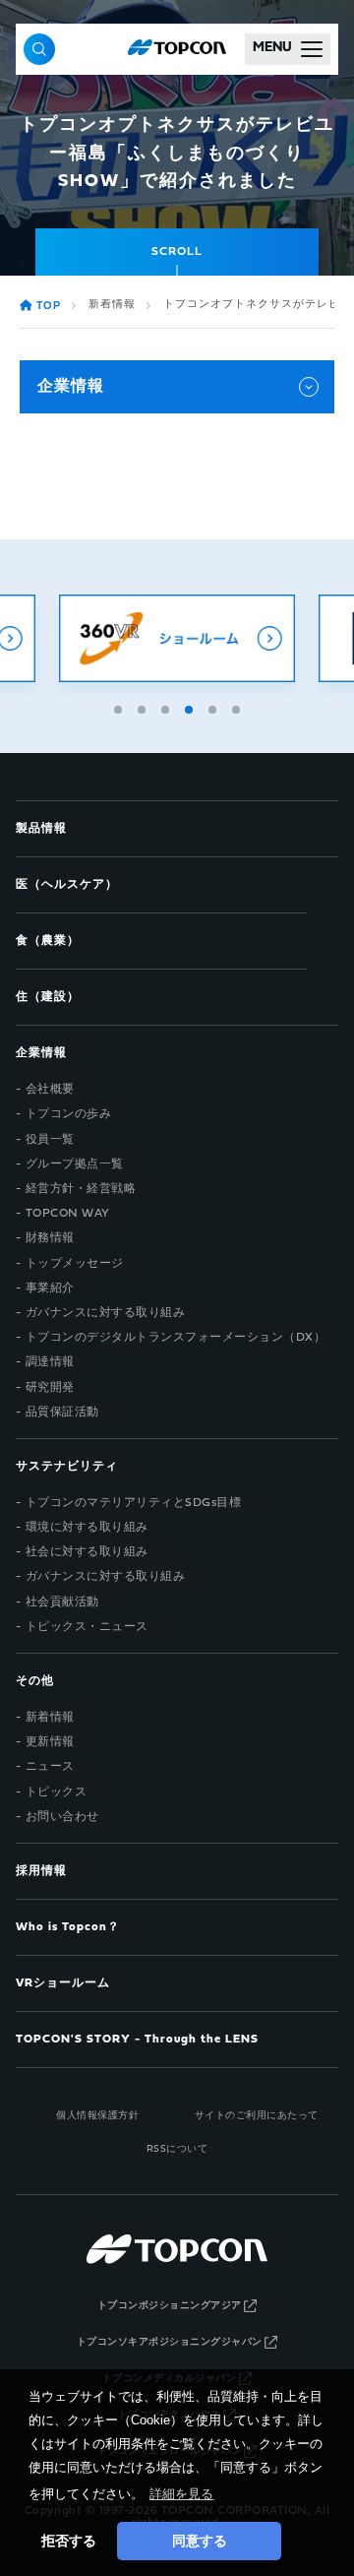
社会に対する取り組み (87, 1552)
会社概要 (50, 1090)
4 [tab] (191, 707)
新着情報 (112, 305)
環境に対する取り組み (87, 1528)
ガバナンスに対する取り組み (106, 1313)
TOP (49, 307)
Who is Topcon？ (68, 1927)
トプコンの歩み (69, 1114)
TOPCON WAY (68, 1214)
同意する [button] (200, 2541)
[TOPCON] (177, 49)
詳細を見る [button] (181, 2494)
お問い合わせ (62, 1817)
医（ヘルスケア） (67, 885)
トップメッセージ (75, 1264)
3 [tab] (167, 707)
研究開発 (50, 1388)
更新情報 (50, 1742)
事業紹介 (50, 1288)
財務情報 (50, 1238)
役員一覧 (50, 1140)
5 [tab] (214, 707)
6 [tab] (238, 707)
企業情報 (71, 387)
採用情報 (41, 1871)
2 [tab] (144, 707)
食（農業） (48, 941)
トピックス (57, 1792)
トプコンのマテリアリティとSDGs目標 (134, 1503)
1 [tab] (120, 707)
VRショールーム (63, 1983)
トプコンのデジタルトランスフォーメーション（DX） (176, 1338)
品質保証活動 (62, 1413)
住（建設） (48, 997)
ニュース (50, 1767)
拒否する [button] (69, 2541)
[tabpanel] (177, 638)
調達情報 (50, 1362)
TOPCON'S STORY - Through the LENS (137, 2040)
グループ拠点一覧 (75, 1164)
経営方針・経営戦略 (81, 1189)
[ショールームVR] (177, 638)
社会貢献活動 (62, 1602)
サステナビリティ (67, 1467)
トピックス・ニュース (87, 1627)
